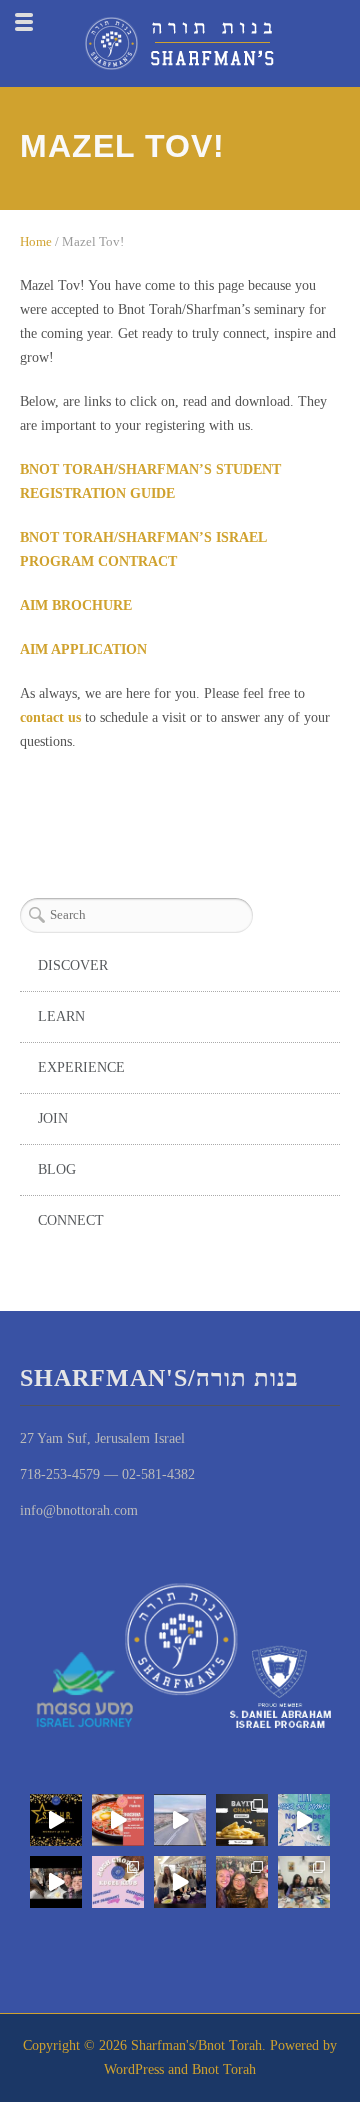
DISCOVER (73, 965)
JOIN (53, 1118)
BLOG (57, 1169)
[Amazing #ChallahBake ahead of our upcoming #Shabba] (56, 1882)
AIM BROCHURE (76, 605)
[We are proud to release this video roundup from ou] (180, 1820)
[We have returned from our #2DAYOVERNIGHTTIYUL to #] (304, 1820)
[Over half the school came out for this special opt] (118, 1882)
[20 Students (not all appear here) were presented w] (56, 1820)
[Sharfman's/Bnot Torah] (180, 43)
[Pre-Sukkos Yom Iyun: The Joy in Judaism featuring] (180, 1882)
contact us (50, 717)
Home (36, 241)
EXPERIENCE (81, 1067)
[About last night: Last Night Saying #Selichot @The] (242, 1882)
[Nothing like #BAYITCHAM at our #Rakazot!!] (242, 1820)
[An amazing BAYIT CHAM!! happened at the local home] (304, 1882)
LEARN (61, 1016)
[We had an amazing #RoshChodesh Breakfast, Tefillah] (118, 1820)
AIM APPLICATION (83, 649)
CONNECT (71, 1220)
